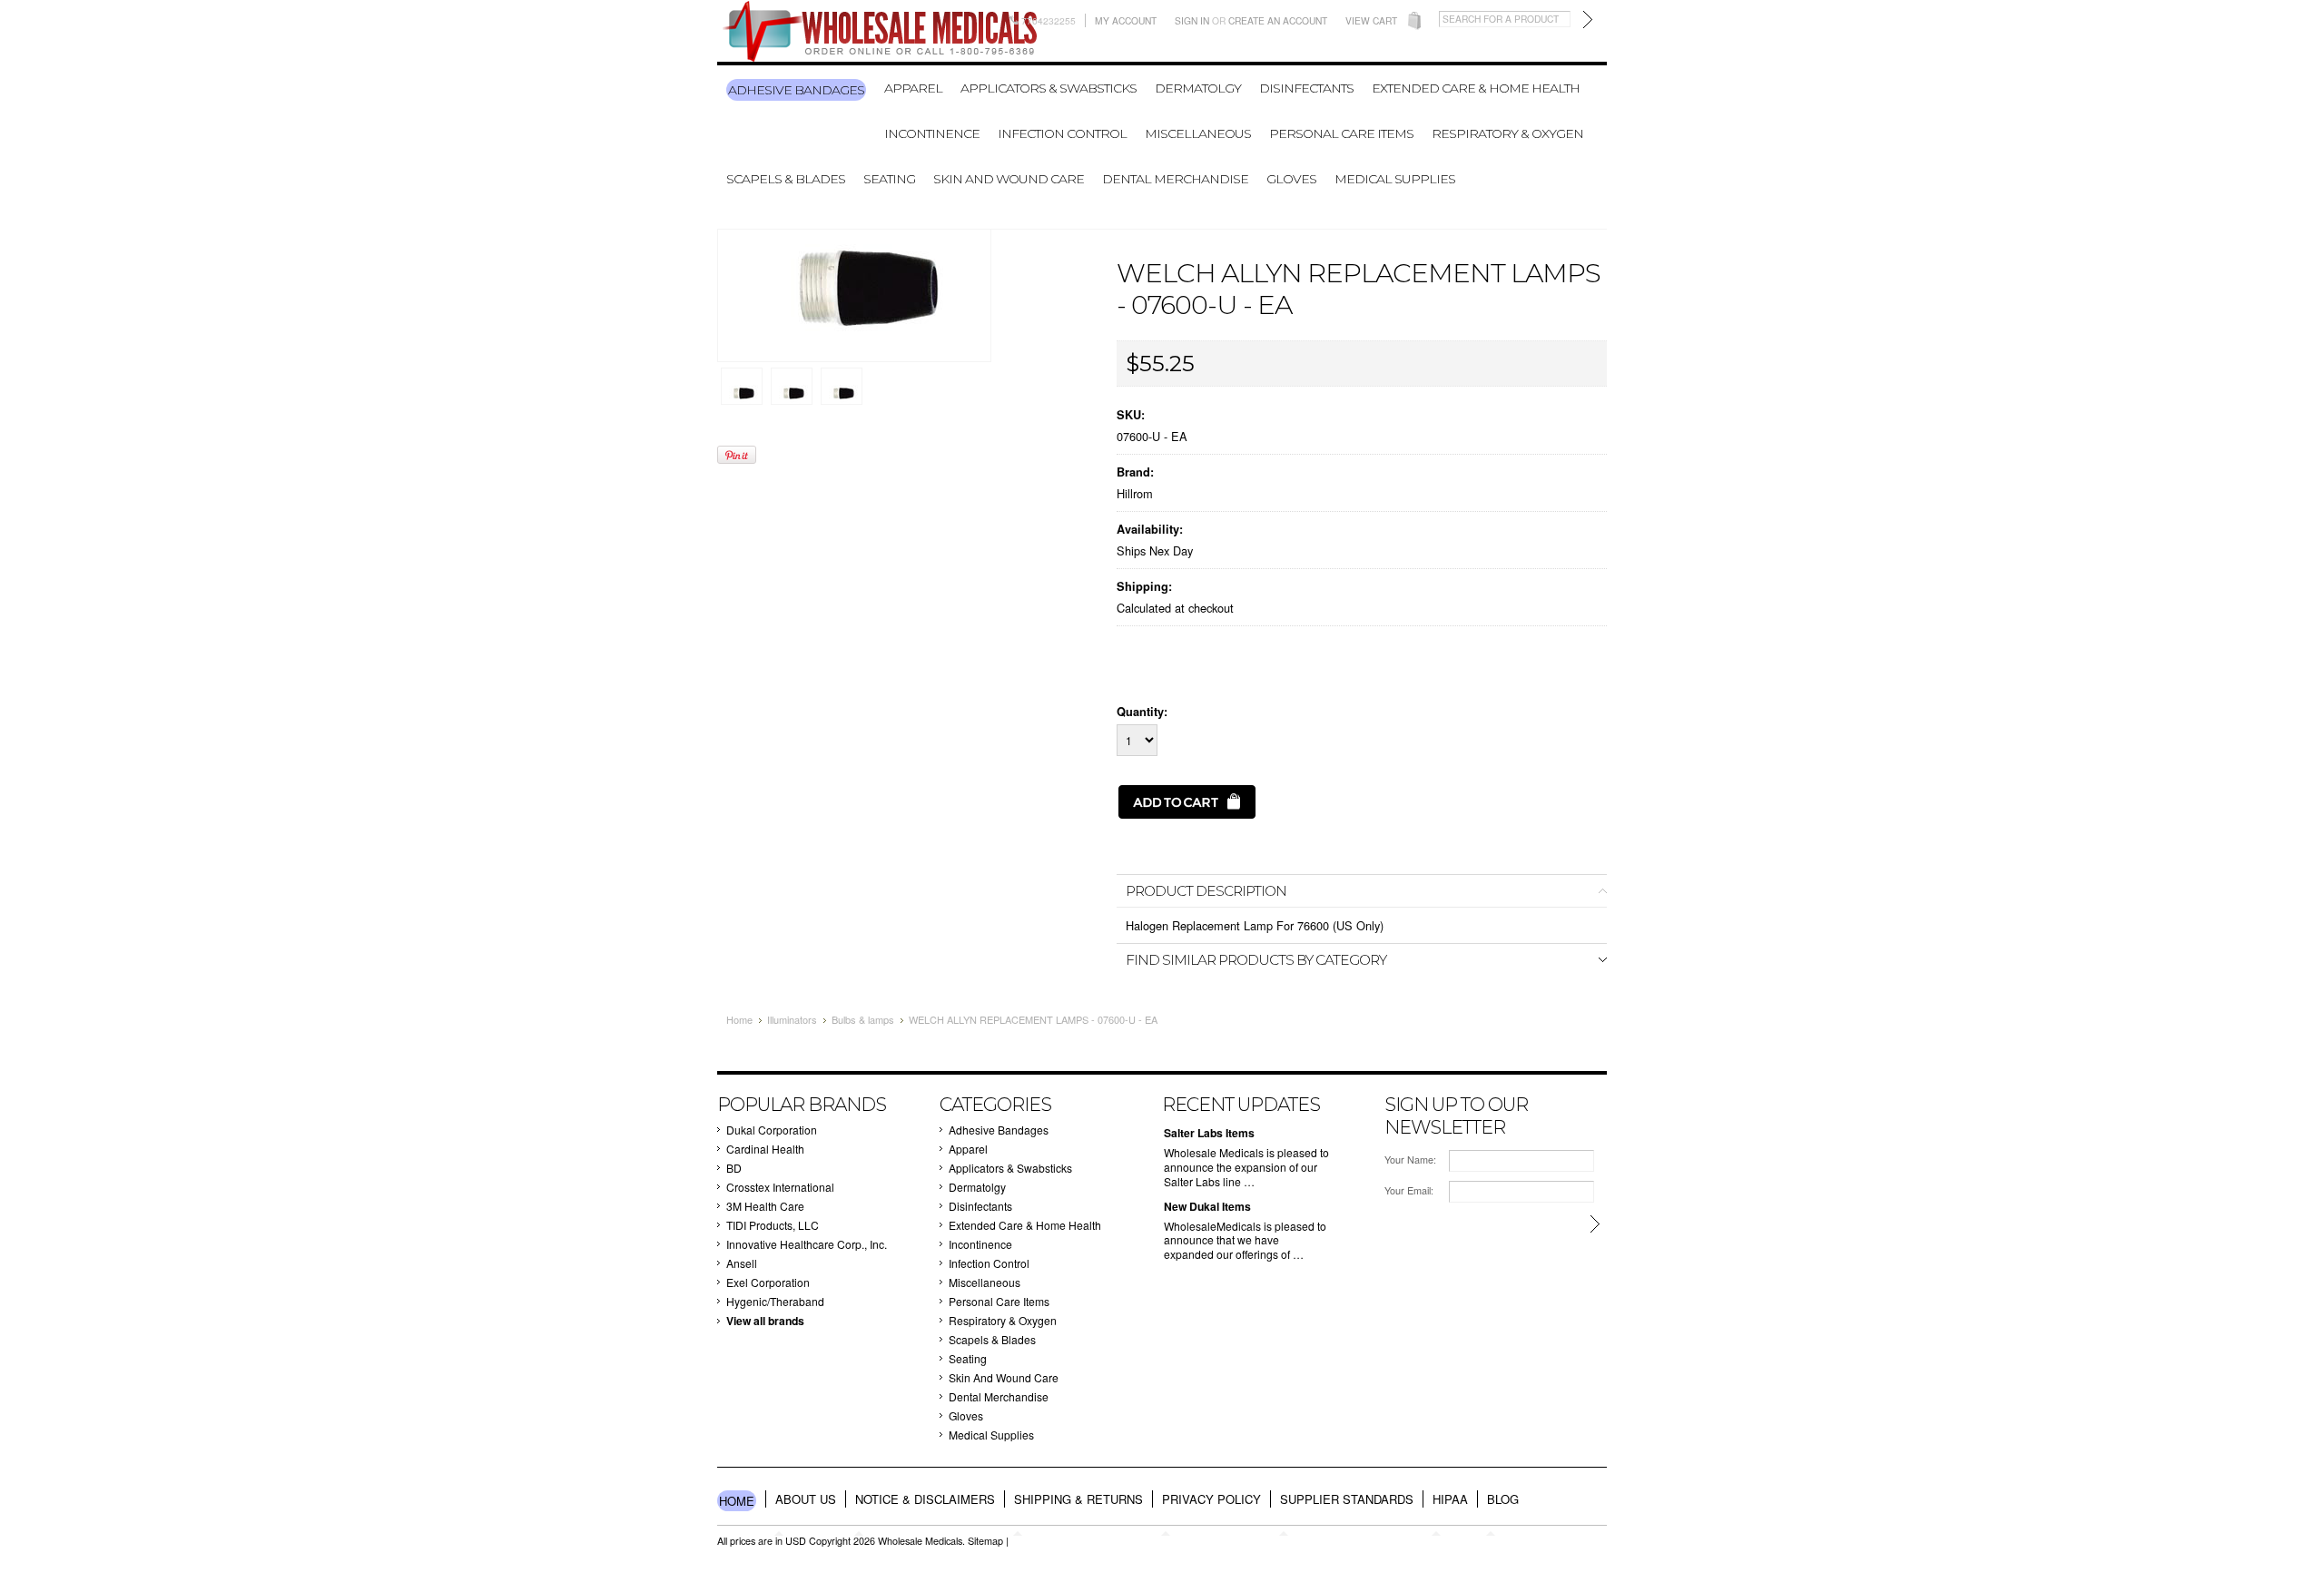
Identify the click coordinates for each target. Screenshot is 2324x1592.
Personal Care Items (1341, 133)
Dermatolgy (1198, 88)
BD (734, 1168)
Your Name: (1410, 1160)
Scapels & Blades (786, 179)
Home (739, 1019)
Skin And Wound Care (1009, 179)
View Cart (1371, 20)
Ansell (742, 1263)
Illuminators (792, 1019)
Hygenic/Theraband (775, 1301)
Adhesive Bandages (796, 90)
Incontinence (932, 133)
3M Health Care (765, 1206)
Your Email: (1409, 1190)
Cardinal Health (765, 1149)
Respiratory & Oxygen (1507, 133)
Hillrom (1135, 493)
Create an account (1278, 20)
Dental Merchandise (1175, 179)
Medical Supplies (1395, 179)
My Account (1126, 20)
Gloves (1291, 179)
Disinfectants (1306, 88)
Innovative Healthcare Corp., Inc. (807, 1244)
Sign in (1192, 20)
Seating (889, 179)
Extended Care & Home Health (1476, 88)
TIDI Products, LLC (773, 1225)
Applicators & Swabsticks (1049, 88)
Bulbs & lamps (863, 1019)
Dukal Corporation (772, 1130)
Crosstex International (780, 1187)
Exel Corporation (768, 1282)
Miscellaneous (1198, 133)
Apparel (913, 88)
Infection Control (1062, 133)
